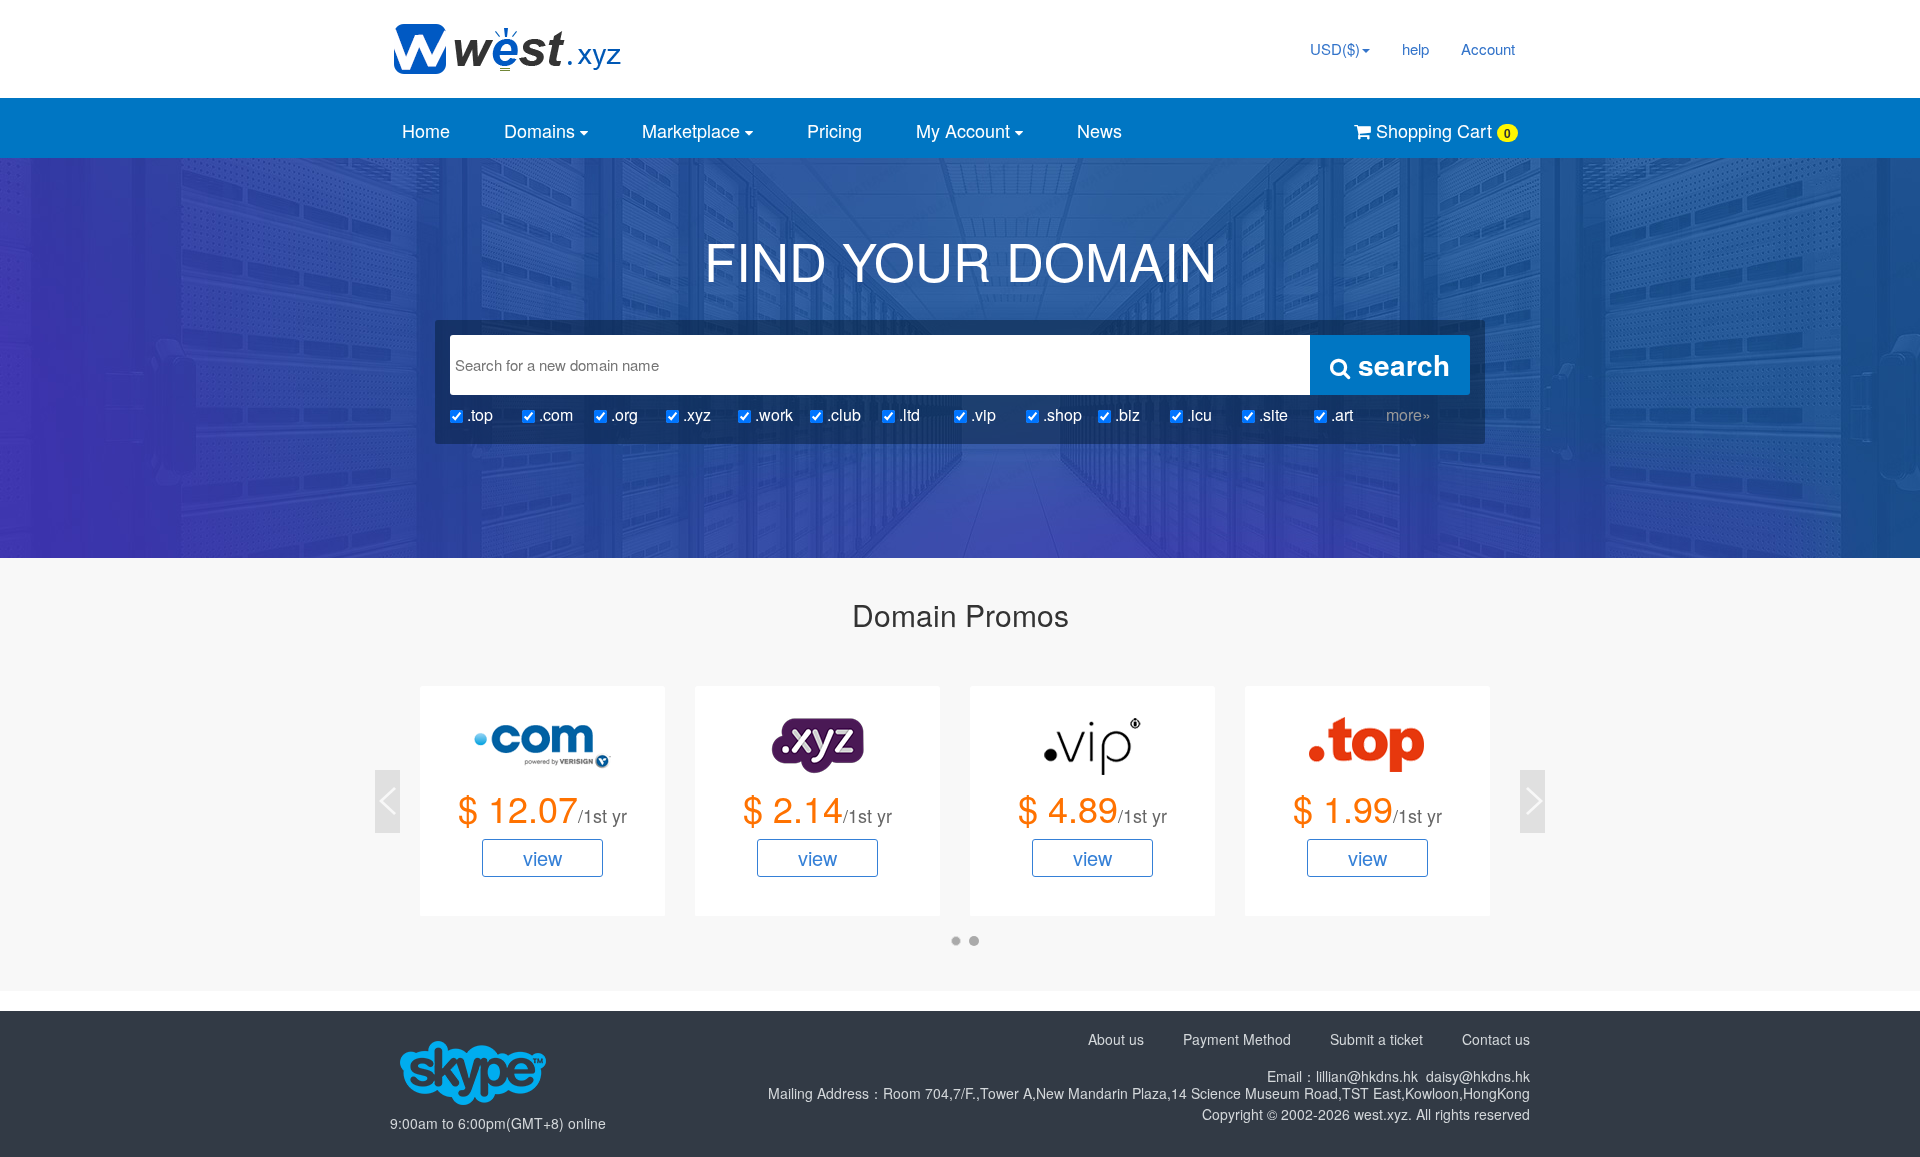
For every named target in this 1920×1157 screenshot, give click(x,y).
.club (842, 414)
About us (1116, 1039)
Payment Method (1237, 1039)
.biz (1125, 414)
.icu (1197, 414)
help (1415, 48)
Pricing (834, 130)
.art (1340, 414)
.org (622, 414)
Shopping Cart (1441, 130)
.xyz (695, 414)
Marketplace (693, 130)
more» (1408, 414)
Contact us (1496, 1039)
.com (554, 414)
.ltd (907, 414)
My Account (965, 130)
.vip (981, 414)
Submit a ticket (1376, 1039)
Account (1488, 48)
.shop (1060, 414)
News (1099, 130)
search (1400, 364)
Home (426, 130)
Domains (542, 130)
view (542, 857)
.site (1271, 414)
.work (772, 414)
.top (478, 414)
